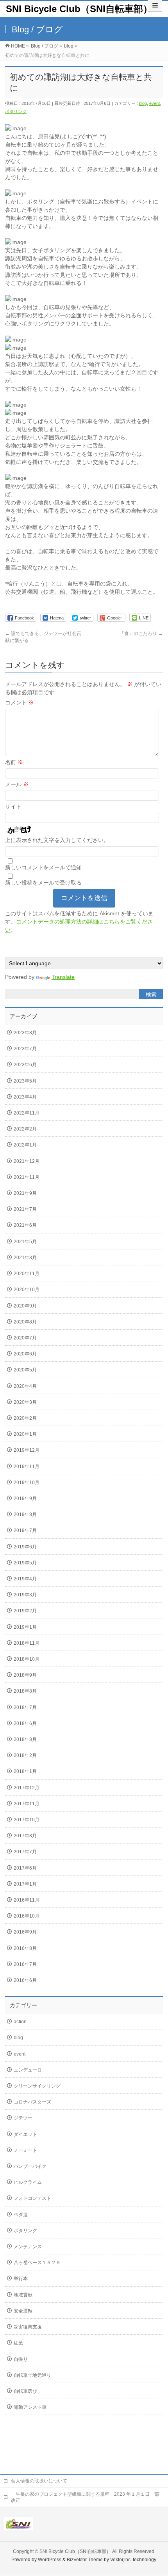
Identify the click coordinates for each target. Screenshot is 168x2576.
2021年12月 (27, 1161)
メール (17, 784)
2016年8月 (25, 1948)
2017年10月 (27, 1820)
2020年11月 (27, 1274)
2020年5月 (25, 1370)
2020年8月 (25, 1322)
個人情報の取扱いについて (39, 2481)
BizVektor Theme (85, 2560)
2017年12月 (27, 1788)
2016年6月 (25, 1980)
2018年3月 (25, 1739)
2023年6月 (25, 1065)
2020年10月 (27, 1290)
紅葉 (18, 2343)
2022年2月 (25, 1129)
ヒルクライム (28, 2182)
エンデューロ (28, 2070)
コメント (20, 702)
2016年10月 (27, 1916)
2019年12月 (27, 1450)
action (20, 2022)
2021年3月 (25, 1258)
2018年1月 (25, 1771)
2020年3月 (25, 1402)
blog (143, 103)
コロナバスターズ (32, 2102)
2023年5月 (25, 1081)
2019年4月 (25, 1579)
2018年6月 (25, 1723)
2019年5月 (25, 1563)
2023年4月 (25, 1097)
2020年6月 (25, 1354)
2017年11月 (27, 1804)
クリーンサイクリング (37, 2086)
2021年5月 (25, 1242)
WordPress (50, 2560)
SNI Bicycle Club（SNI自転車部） (79, 9)
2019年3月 (25, 1595)
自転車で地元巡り (32, 2375)
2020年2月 (25, 1418)
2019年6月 (25, 1547)
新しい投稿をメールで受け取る (43, 883)
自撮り (21, 2359)
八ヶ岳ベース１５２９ (37, 2263)
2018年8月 (25, 1691)
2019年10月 (27, 1483)
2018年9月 (25, 1675)
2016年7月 (25, 1964)
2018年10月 (27, 1659)
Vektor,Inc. (121, 2560)
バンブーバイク (30, 2166)
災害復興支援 (28, 2327)
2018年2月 (25, 1755)
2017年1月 (25, 1884)
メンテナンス (28, 2247)
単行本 (21, 2279)
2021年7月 (25, 1209)
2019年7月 (25, 1530)
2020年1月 (25, 1434)
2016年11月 (27, 1900)
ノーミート (25, 2150)
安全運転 (23, 2311)
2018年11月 (27, 1643)
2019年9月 (25, 1499)
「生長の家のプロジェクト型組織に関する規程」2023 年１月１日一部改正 (85, 2497)
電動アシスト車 (30, 2407)
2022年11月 (27, 1113)
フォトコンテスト (32, 2198)
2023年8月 (25, 1033)
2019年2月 (25, 1611)
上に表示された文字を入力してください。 (57, 840)
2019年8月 (25, 1514)
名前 (14, 762)
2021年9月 (25, 1193)
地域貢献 (23, 2295)
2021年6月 (25, 1225)
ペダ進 (21, 2215)
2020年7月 (25, 1338)
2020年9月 (25, 1306)
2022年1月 (25, 1145)
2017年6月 (25, 1868)
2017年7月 (25, 1852)
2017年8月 (25, 1836)
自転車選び (25, 2391)
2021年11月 (27, 1177)
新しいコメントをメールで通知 (43, 867)
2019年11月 (27, 1467)
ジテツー (23, 2118)
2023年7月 (25, 1049)
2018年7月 (25, 1707)
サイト (13, 807)
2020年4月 (25, 1386)
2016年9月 (25, 1932)
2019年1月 (25, 1627)
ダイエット (25, 2134)
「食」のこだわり (141, 633)
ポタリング (16, 111)
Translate (63, 977)
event (155, 103)
